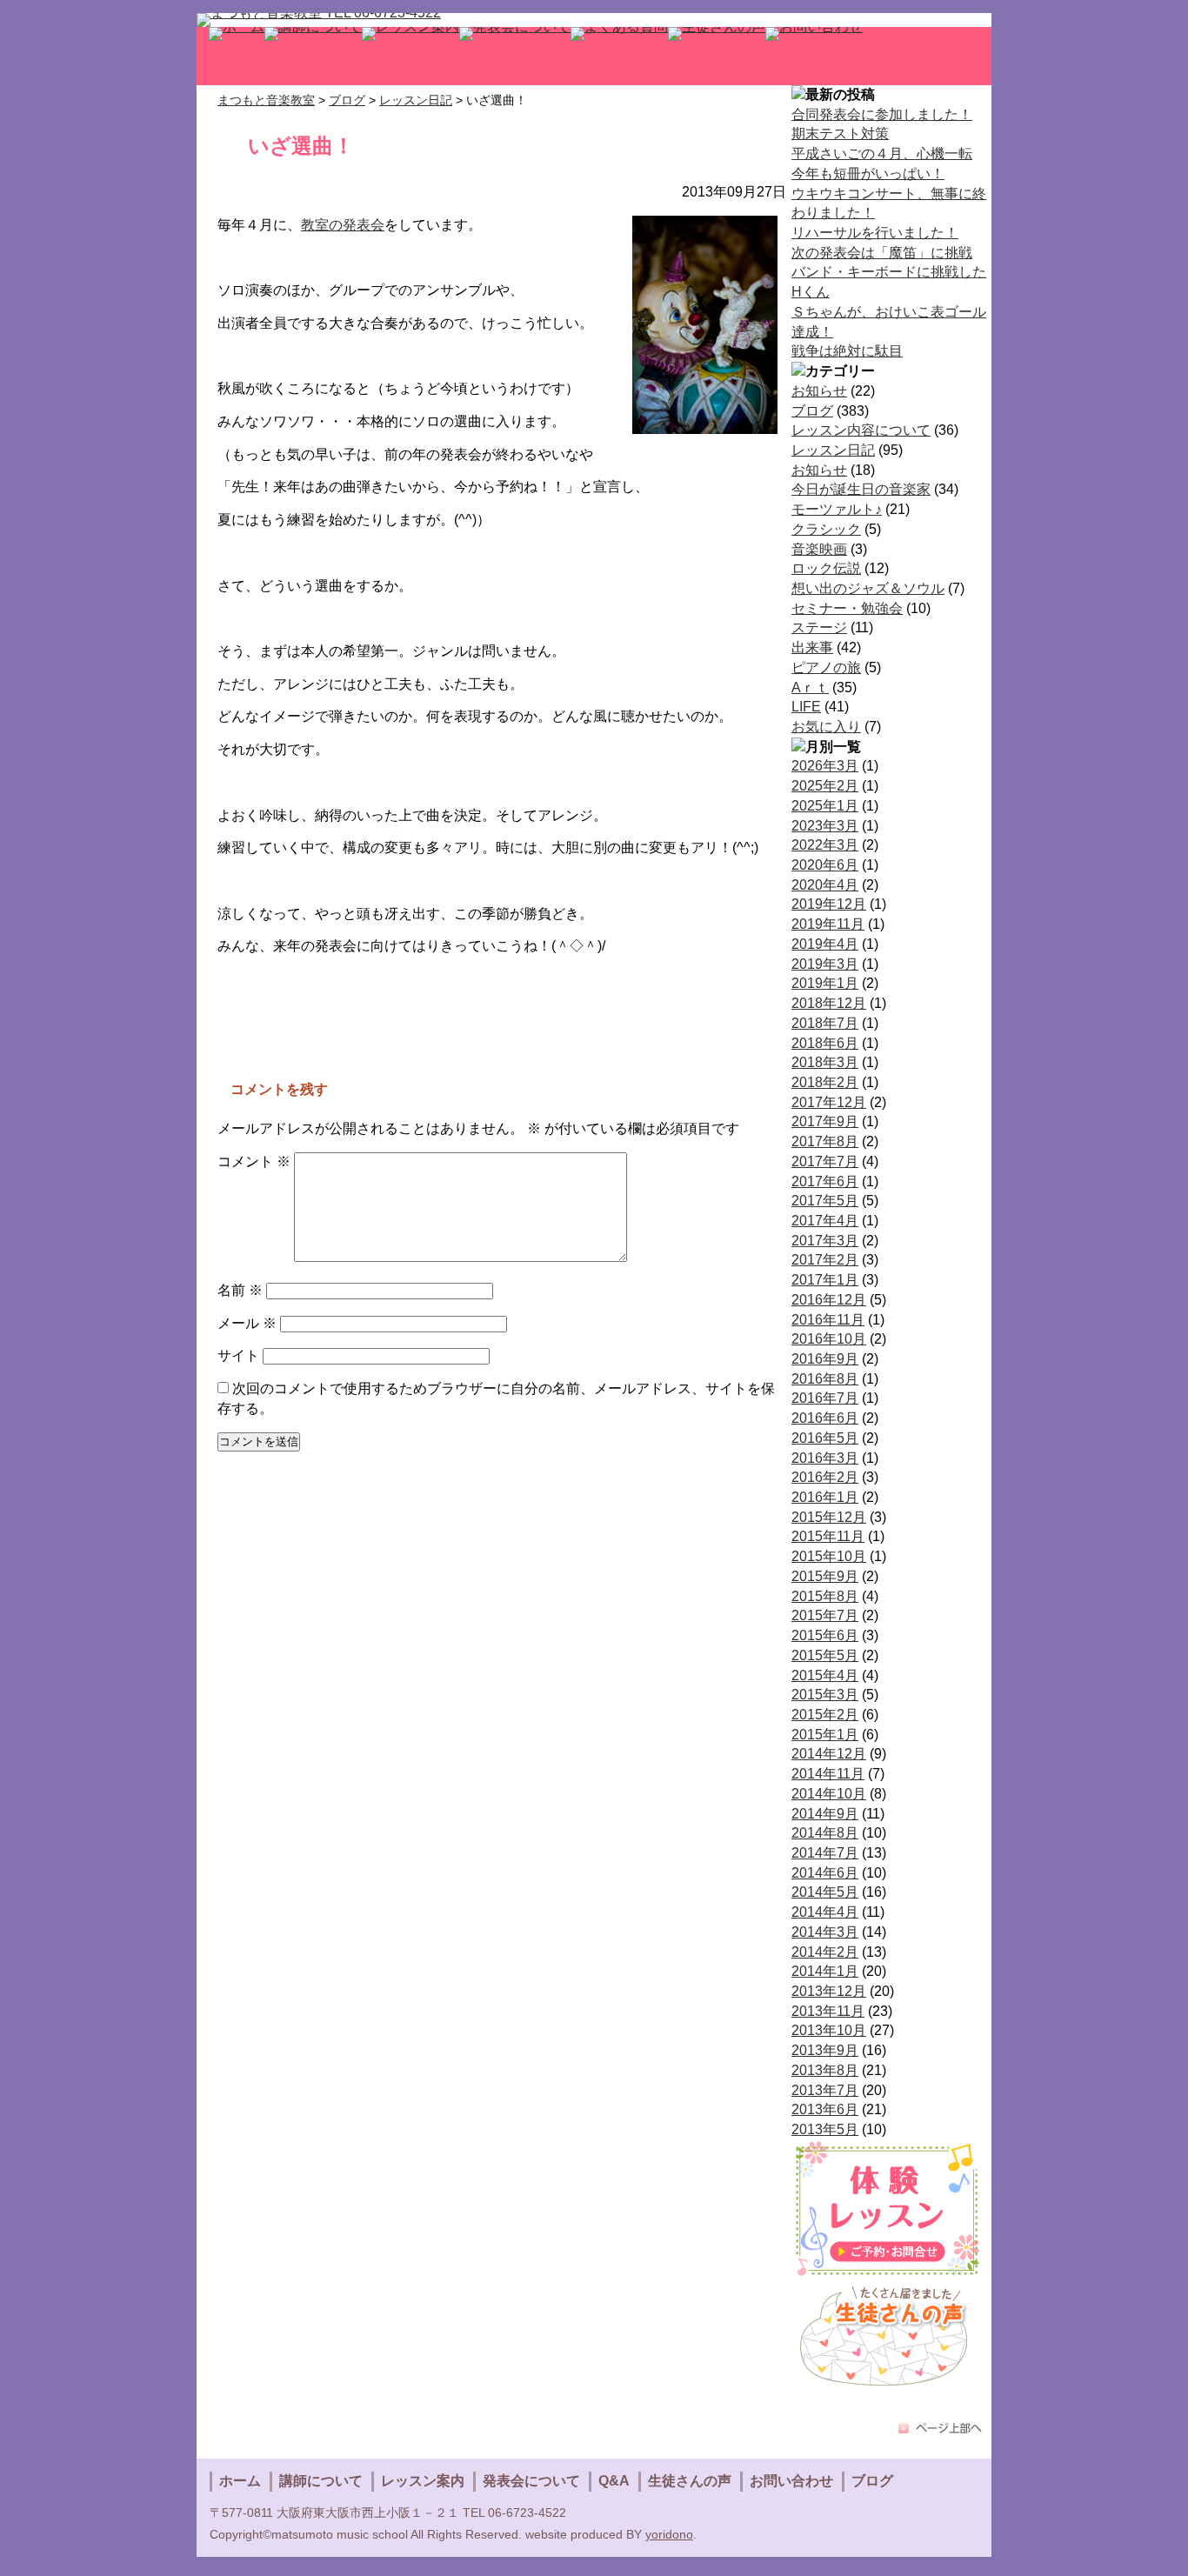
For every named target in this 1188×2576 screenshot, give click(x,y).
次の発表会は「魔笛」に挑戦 (882, 253)
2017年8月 (825, 1141)
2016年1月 (825, 1497)
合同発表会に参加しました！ (882, 114)
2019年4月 (825, 944)
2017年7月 (825, 1161)
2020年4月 (825, 885)
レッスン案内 (423, 2481)
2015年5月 (825, 1655)
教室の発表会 (343, 225)
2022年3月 (825, 845)
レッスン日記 (833, 450)
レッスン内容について (861, 430)
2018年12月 (829, 1003)
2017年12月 (829, 1102)
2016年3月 (825, 1458)
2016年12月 (829, 1300)
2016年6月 (825, 1418)
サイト (238, 1355)
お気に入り (826, 727)
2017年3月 (825, 1241)
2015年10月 (829, 1556)
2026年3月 (825, 766)
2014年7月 (825, 1853)
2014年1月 (825, 1971)
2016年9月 (825, 1359)
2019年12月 (829, 904)
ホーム (240, 2481)
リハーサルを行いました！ (875, 233)
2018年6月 (825, 1043)
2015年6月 (825, 1635)
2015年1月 (825, 1735)
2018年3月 (825, 1062)
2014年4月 (825, 1912)
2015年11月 (828, 1536)
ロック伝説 (826, 568)
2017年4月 (825, 1221)
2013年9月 (825, 2050)
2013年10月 (829, 2030)
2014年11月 (828, 1774)
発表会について (531, 2481)
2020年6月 (825, 865)
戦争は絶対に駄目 (847, 351)
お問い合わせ (791, 2481)
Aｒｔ (810, 687)
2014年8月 (825, 1833)
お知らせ (819, 391)
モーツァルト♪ (837, 509)
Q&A (614, 2481)
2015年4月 (825, 1675)
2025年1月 (825, 806)
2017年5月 (825, 1201)
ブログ (812, 411)
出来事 (812, 647)
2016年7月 (825, 1398)
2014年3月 (825, 1932)
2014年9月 (825, 1814)
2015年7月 (825, 1615)
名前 (240, 1290)
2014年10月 (829, 1794)
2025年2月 (825, 786)
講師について (321, 2481)
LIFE (806, 707)
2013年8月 (825, 2070)
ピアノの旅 (826, 667)
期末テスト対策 (840, 133)
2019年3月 (825, 964)
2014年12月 (829, 1754)
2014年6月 (825, 1873)
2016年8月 (825, 1379)
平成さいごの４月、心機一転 (882, 153)
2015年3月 (825, 1695)
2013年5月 (825, 2129)
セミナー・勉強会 (847, 608)
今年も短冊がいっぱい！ (868, 174)
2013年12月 (829, 1991)
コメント (254, 1161)
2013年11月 (828, 2011)
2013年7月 (825, 2090)
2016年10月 (829, 1339)
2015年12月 (829, 1517)
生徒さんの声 (690, 2481)
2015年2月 (825, 1715)
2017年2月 (825, 1260)
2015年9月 (825, 1576)
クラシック (826, 529)
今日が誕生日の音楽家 (861, 489)
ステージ (819, 627)
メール (247, 1323)
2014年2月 (825, 1952)
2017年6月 (825, 1181)
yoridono (669, 2534)
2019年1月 (825, 983)
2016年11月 (828, 1320)
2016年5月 (825, 1438)
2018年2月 (825, 1082)
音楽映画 (819, 549)
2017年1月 (825, 1280)
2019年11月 (828, 924)
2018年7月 (825, 1023)
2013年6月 (825, 2109)
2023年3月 (825, 826)
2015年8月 (825, 1596)
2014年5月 (825, 1892)
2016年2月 (825, 1477)
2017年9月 (825, 1121)
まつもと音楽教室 (266, 100)
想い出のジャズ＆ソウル (868, 588)
